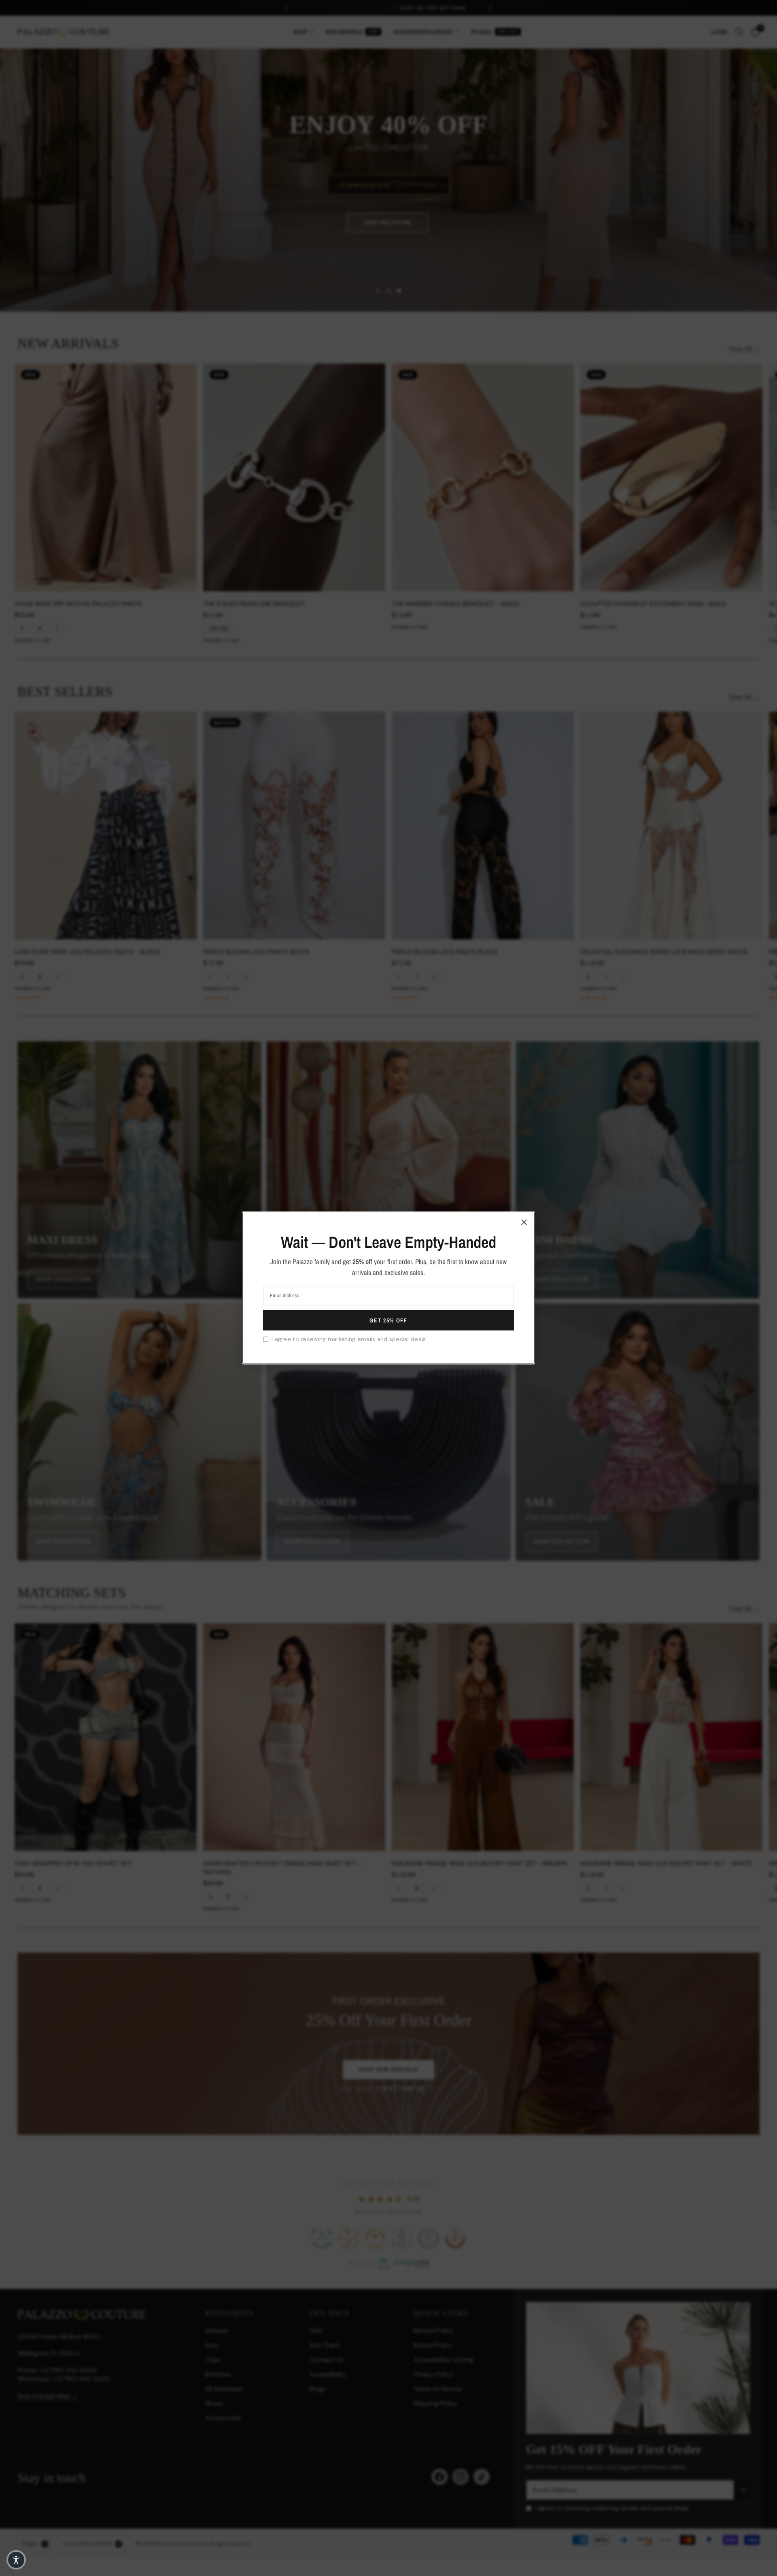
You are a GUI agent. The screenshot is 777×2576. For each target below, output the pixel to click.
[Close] (524, 1222)
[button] (16, 2560)
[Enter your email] (388, 1320)
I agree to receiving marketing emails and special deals (349, 1339)
